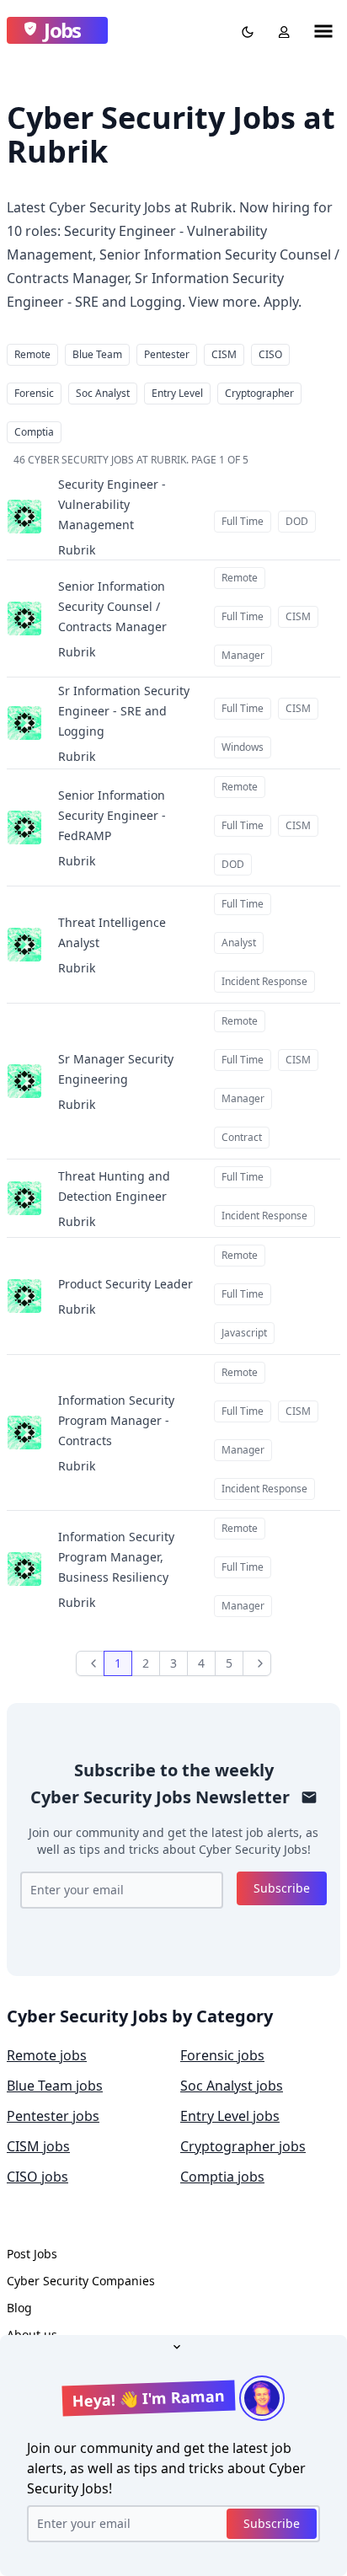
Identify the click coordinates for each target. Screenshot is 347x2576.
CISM (224, 354)
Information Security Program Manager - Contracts (116, 1420)
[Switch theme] (244, 30)
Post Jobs (32, 2254)
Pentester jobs (53, 2116)
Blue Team (97, 354)
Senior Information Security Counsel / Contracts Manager (112, 606)
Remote (32, 354)
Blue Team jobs (55, 2086)
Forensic (34, 393)
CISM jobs (38, 2146)
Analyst (239, 943)
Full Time (243, 521)
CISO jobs (37, 2177)
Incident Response (264, 981)
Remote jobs (47, 2055)
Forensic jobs (222, 2055)
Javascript (244, 1333)
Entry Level (177, 393)
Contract (242, 1137)
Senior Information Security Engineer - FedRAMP (112, 815)
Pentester (167, 354)
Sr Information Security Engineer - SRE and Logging (124, 711)
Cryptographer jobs (243, 2146)
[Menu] (323, 30)
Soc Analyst (103, 393)
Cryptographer (259, 393)
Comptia (34, 432)
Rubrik (77, 550)
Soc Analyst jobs (232, 2086)
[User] (280, 30)
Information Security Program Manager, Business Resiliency (116, 1557)
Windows (243, 747)
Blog (19, 2308)
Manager (243, 655)
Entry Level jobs (230, 2116)
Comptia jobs (222, 2177)
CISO (270, 354)
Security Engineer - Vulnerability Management (112, 504)
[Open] (173, 2345)
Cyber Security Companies (81, 2281)
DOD (297, 521)
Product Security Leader (125, 1284)
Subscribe (282, 1888)
